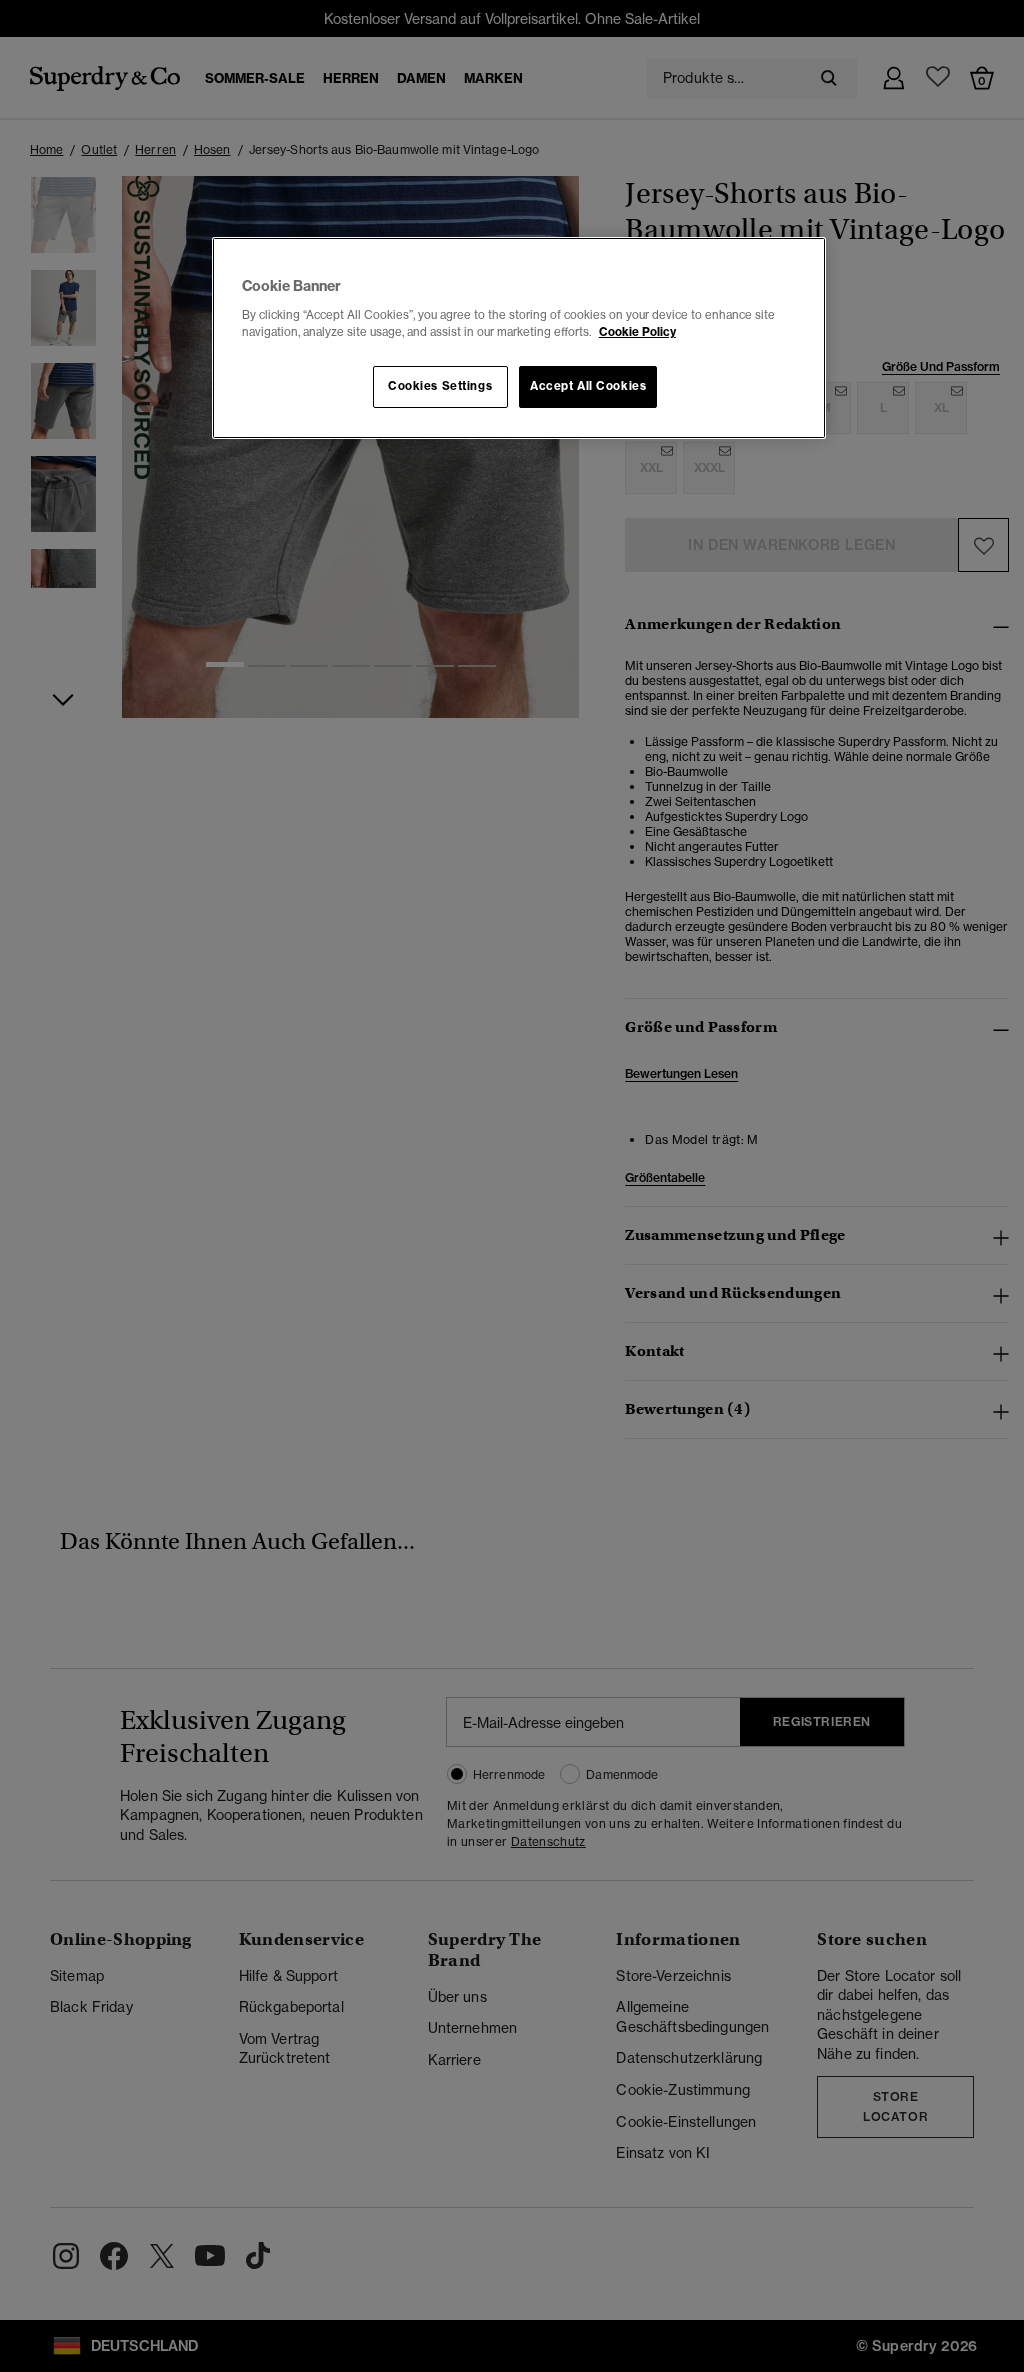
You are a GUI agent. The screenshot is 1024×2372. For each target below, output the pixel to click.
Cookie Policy (637, 332)
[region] (519, 338)
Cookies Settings (440, 386)
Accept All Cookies (588, 386)
